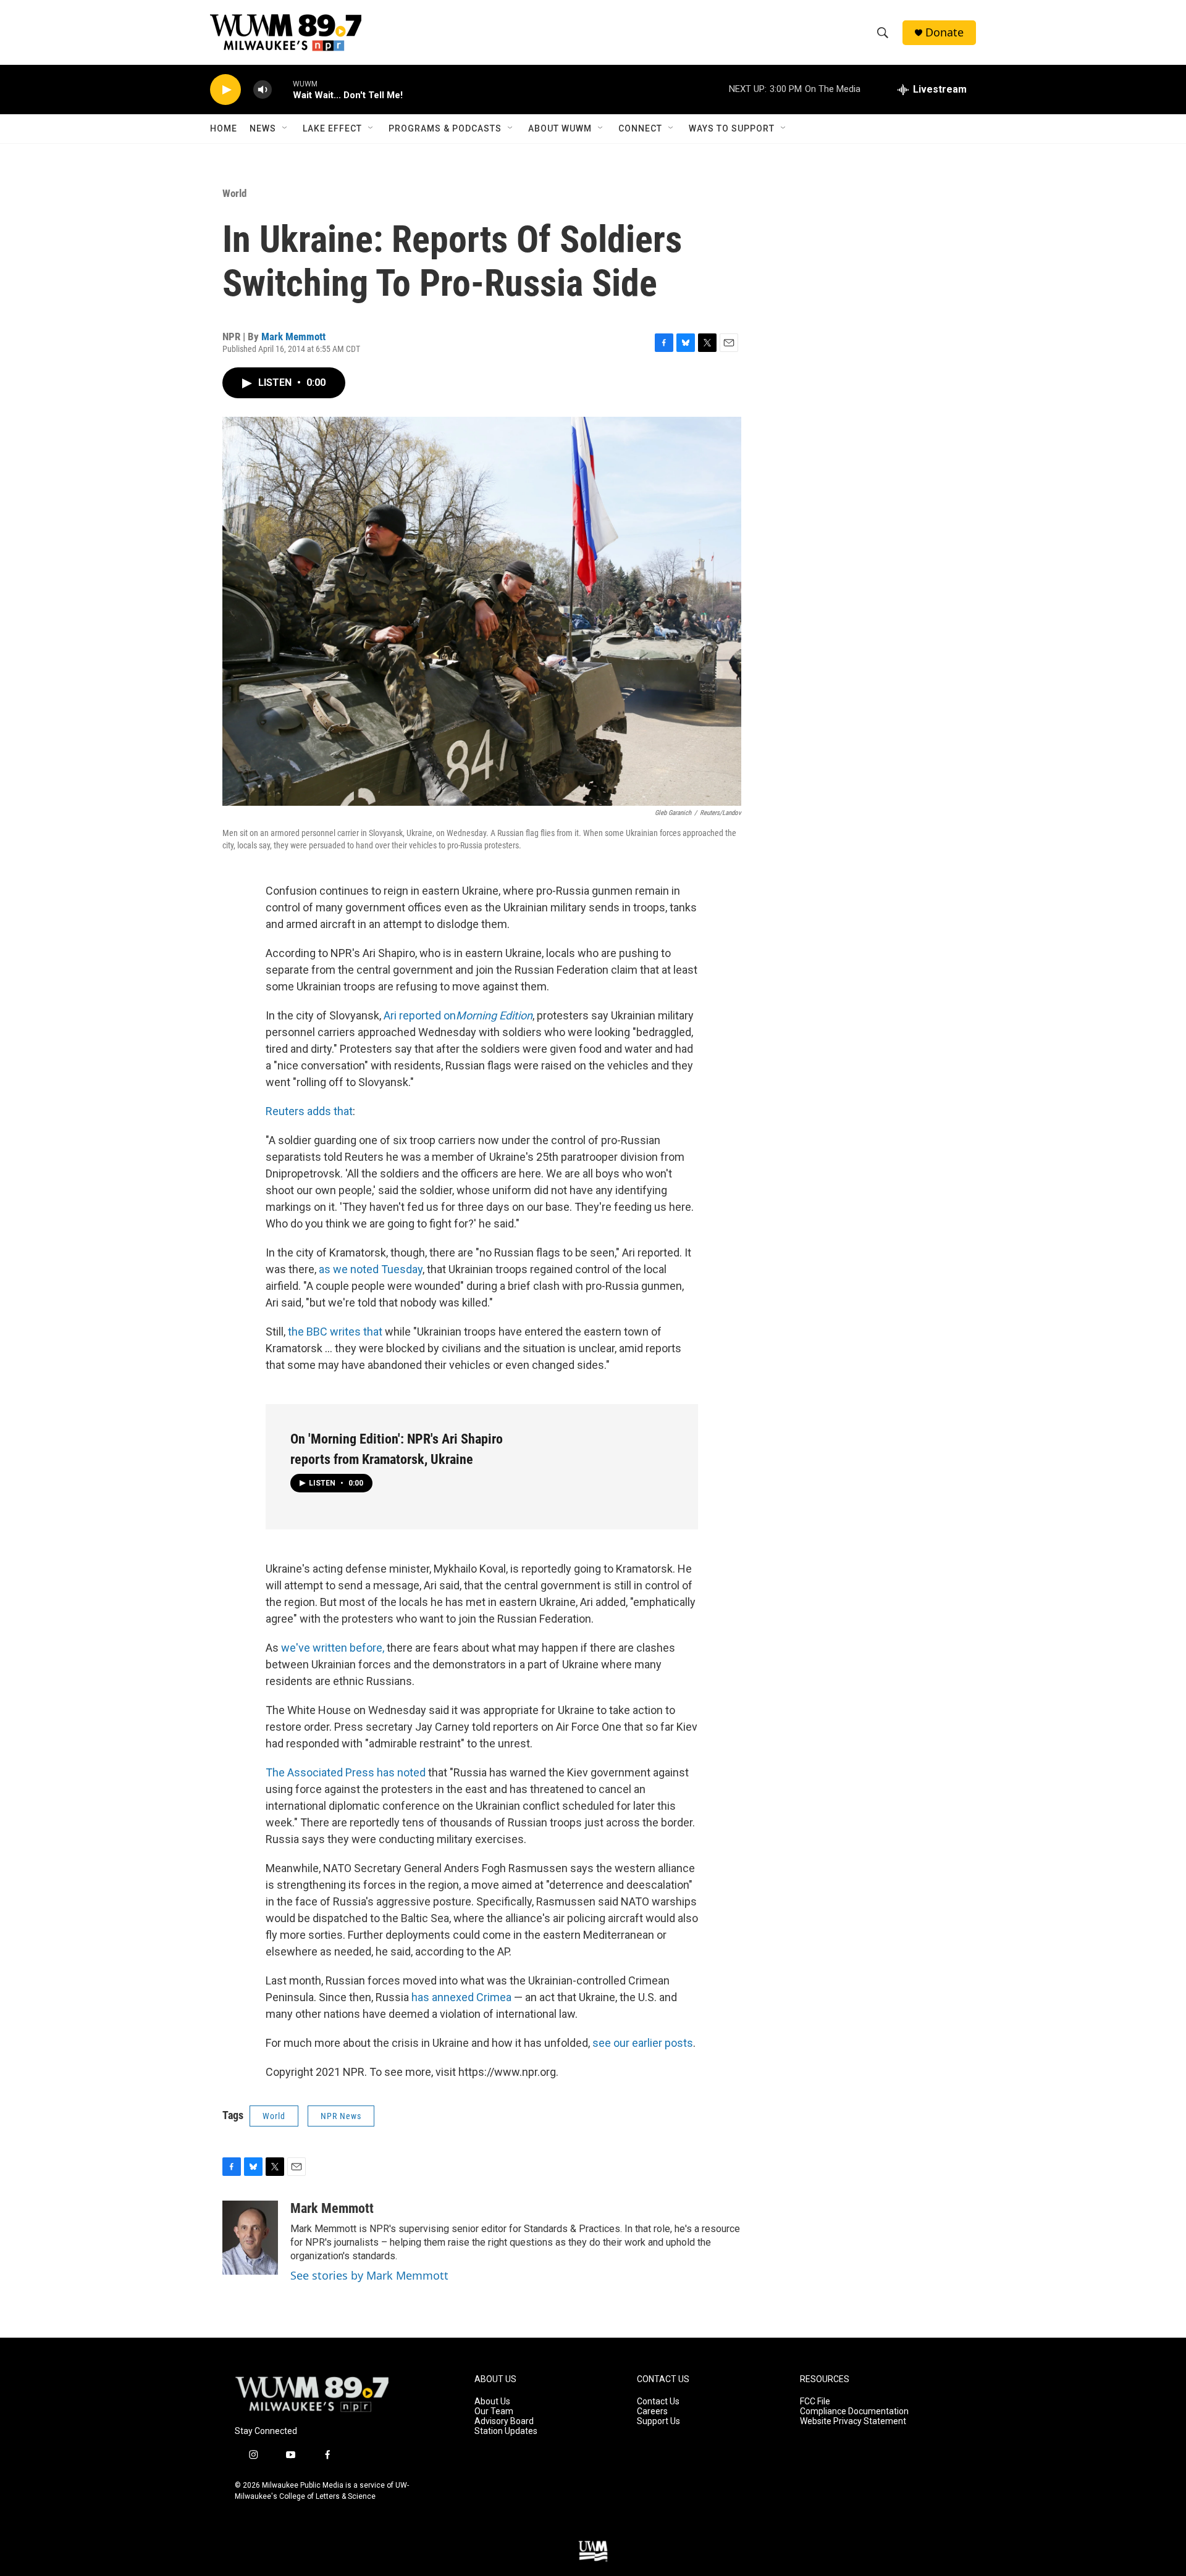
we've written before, (333, 1648)
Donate (944, 32)
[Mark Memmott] (250, 2238)
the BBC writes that (335, 1332)
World (234, 193)
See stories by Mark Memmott (369, 2275)
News (263, 128)
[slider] (282, 89)
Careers (652, 2411)
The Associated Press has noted (346, 1772)
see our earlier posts (643, 2043)
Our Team (494, 2411)
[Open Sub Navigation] (285, 128)
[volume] (263, 90)
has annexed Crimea (461, 1997)
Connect (640, 128)
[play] (225, 90)
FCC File (815, 2402)
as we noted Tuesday (371, 1269)
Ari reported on (458, 1015)
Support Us (658, 2421)
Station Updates (506, 2431)
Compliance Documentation (854, 2411)
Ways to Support (732, 128)
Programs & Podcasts (445, 128)
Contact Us (658, 2402)
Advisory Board (504, 2421)
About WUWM (560, 128)
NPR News (341, 2116)
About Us (492, 2402)
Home (224, 128)
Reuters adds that (309, 1111)
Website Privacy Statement (853, 2421)
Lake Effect (332, 128)
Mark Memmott (293, 337)
